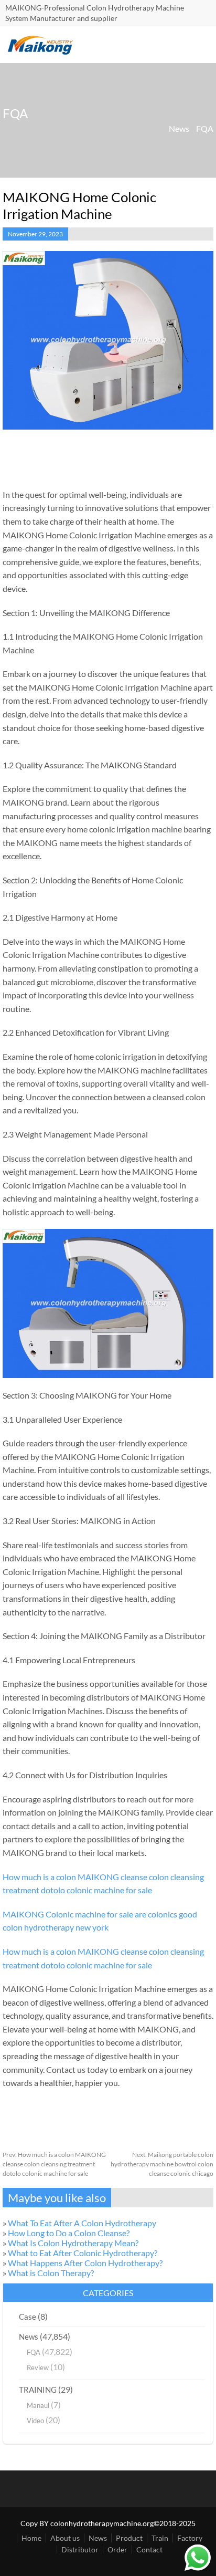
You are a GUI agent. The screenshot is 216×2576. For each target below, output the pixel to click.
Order (117, 2549)
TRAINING (38, 2390)
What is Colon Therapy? (51, 2273)
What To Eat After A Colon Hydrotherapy (82, 2223)
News (179, 128)
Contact (149, 2549)
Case (28, 2317)
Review (38, 2368)
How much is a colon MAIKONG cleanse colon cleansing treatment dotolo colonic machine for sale (54, 2164)
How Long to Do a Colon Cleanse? (69, 2233)
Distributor (80, 2549)
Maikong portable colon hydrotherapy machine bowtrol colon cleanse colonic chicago (162, 2164)
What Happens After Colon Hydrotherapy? (85, 2263)
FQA (205, 128)
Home (31, 2538)
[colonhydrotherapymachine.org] (42, 52)
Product (129, 2538)
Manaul (38, 2405)
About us (65, 2538)
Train (160, 2538)
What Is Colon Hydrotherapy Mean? (73, 2243)
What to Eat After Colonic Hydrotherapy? (83, 2253)
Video (35, 2421)
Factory (190, 2538)
